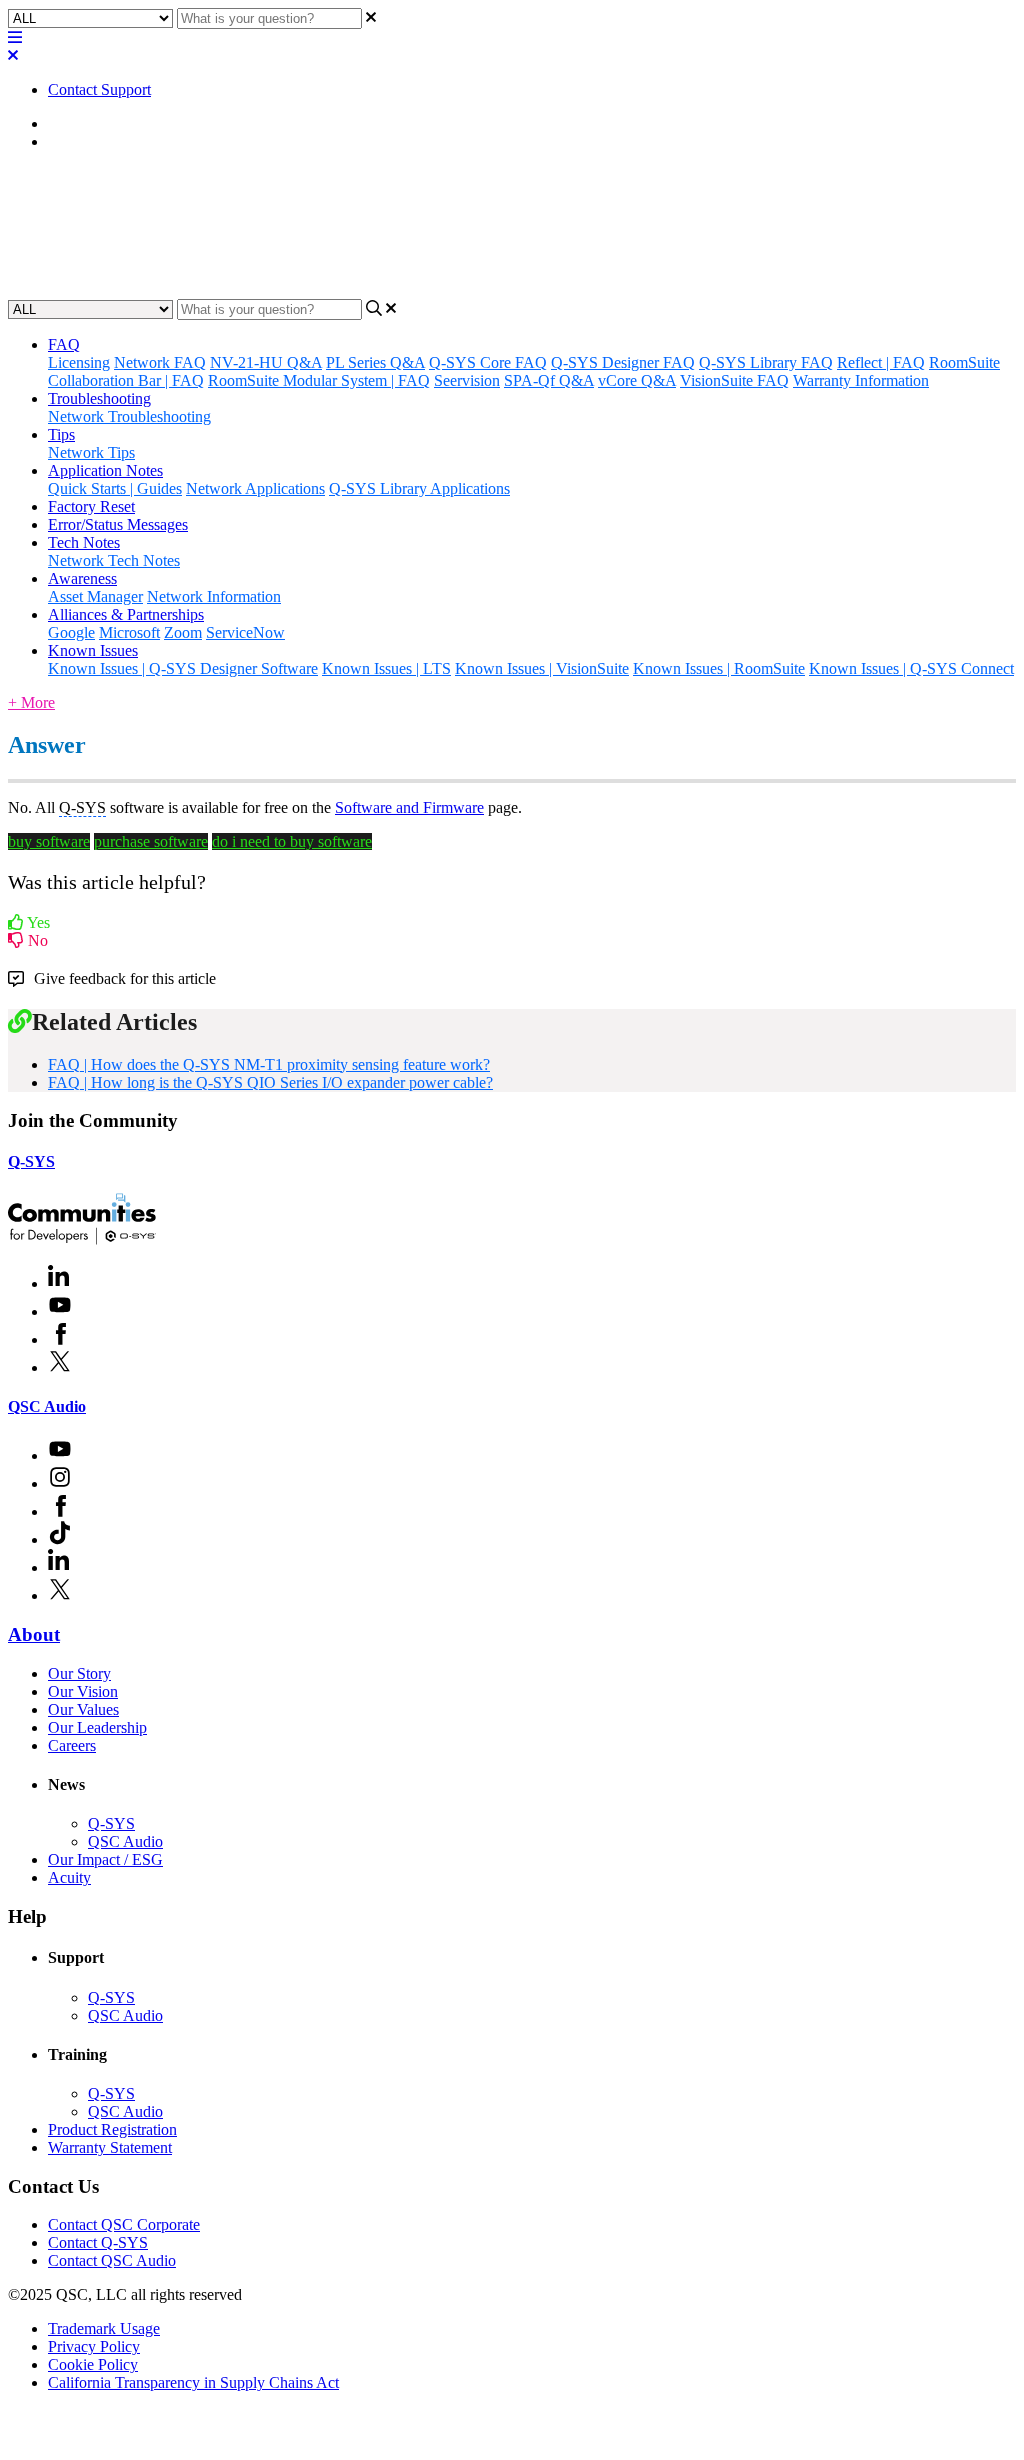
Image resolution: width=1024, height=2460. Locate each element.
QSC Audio (47, 1406)
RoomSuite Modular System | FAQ (319, 380)
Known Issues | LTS (386, 668)
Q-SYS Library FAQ (766, 362)
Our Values (83, 1709)
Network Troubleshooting (129, 416)
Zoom (183, 632)
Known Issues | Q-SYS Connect (911, 668)
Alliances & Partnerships (126, 614)
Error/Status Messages (118, 524)
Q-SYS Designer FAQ (623, 362)
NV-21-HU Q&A (266, 362)
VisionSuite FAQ (734, 380)
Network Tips (91, 452)
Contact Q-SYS (98, 2242)
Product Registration (112, 2129)
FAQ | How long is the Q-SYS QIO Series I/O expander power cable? (270, 1082)
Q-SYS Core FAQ (488, 362)
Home (67, 123)
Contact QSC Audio (112, 2260)
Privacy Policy (94, 2346)
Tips (61, 434)
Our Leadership (97, 1727)
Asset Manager (95, 596)
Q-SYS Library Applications (419, 488)
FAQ (64, 141)
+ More (31, 702)
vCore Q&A (637, 380)
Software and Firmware (409, 807)
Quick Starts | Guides (115, 488)
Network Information (214, 596)
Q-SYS (31, 1161)
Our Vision (83, 1691)
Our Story (79, 1673)
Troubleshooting (99, 398)
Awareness (82, 578)
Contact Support (99, 89)
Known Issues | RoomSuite (719, 668)
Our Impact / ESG (105, 1859)
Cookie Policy (93, 2364)
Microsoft (129, 632)
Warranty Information (861, 380)
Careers (72, 1745)
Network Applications (255, 488)
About (34, 1634)
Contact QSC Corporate (124, 2224)
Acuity (69, 1877)
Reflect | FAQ (881, 362)
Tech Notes (84, 542)
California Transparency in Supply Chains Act (193, 2382)
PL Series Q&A (375, 362)
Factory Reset (91, 506)
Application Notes (105, 470)
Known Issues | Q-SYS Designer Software (183, 668)
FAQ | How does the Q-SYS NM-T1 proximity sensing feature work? (269, 1064)
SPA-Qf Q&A (549, 380)
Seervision (467, 380)
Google (71, 632)
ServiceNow (245, 632)
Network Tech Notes (114, 560)
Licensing (79, 362)
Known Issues (93, 650)
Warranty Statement (110, 2147)
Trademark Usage (104, 2328)
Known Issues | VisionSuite (542, 668)
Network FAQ (160, 362)
